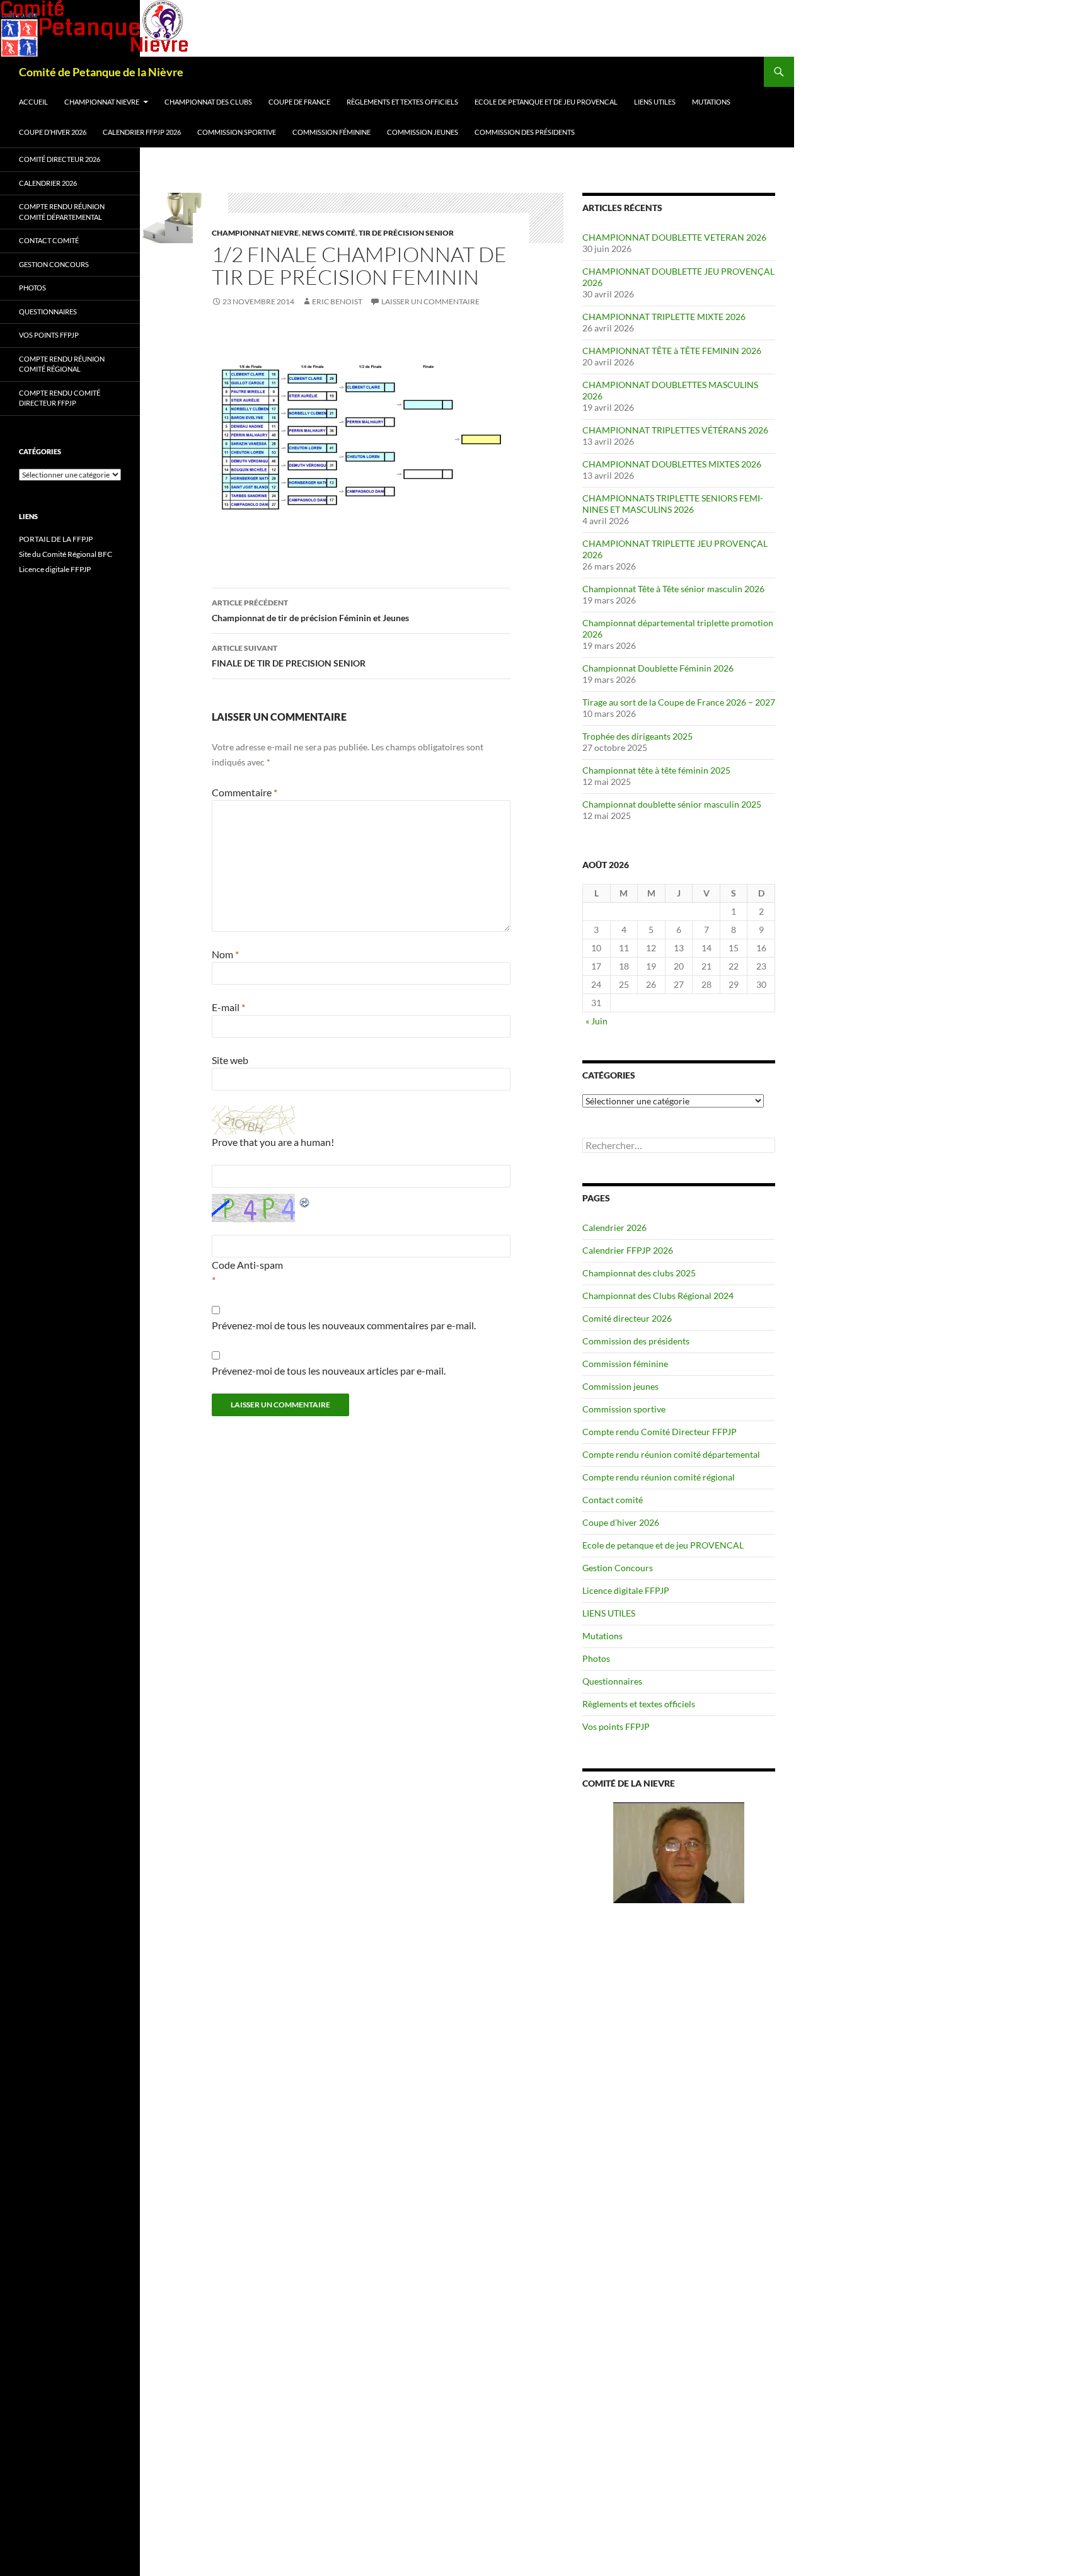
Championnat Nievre (102, 102)
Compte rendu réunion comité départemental (671, 1454)
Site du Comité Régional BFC (66, 554)
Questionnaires (612, 1681)
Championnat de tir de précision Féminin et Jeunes (310, 610)
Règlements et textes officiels (402, 102)
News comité (329, 233)
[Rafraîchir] (305, 1201)
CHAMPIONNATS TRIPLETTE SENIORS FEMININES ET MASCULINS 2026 (673, 504)
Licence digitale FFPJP (626, 1590)
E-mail (228, 1007)
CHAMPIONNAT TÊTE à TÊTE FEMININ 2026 (672, 351)
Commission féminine (331, 132)
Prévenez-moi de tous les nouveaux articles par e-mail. (329, 1371)
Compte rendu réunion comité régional (659, 1477)
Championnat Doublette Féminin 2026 (658, 668)
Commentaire (245, 792)
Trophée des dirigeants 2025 (637, 736)
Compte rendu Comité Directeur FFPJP (660, 1432)
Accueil (33, 102)
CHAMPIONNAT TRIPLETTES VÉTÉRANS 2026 (675, 430)
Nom (225, 954)
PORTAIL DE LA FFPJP (56, 539)
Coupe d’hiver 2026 (53, 132)
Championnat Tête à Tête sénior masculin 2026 (673, 589)
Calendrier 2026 (614, 1228)
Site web (230, 1060)
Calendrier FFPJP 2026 (142, 132)
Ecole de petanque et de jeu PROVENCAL (546, 102)
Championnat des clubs (208, 102)
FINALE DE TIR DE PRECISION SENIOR (289, 656)
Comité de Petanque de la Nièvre (101, 72)
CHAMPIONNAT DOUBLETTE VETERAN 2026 (674, 237)
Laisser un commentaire (430, 301)
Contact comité (613, 1500)
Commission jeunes (423, 132)
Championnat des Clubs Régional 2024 (658, 1296)
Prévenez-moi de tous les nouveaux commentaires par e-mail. (344, 1325)
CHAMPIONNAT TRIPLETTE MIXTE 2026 (664, 317)
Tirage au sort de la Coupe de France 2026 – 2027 (679, 702)
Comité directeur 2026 (627, 1318)
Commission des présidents (525, 132)
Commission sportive (237, 132)
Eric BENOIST (337, 301)
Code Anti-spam (247, 1265)
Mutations (711, 102)
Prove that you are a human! (273, 1142)
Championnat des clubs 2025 (639, 1273)
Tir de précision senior (406, 233)
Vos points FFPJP (616, 1726)
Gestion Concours (618, 1568)
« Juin (596, 1021)
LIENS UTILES (655, 102)
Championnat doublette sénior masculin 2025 (672, 804)
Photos (596, 1658)
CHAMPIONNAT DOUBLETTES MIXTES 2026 (672, 464)
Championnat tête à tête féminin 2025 (656, 770)
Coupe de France (299, 102)
